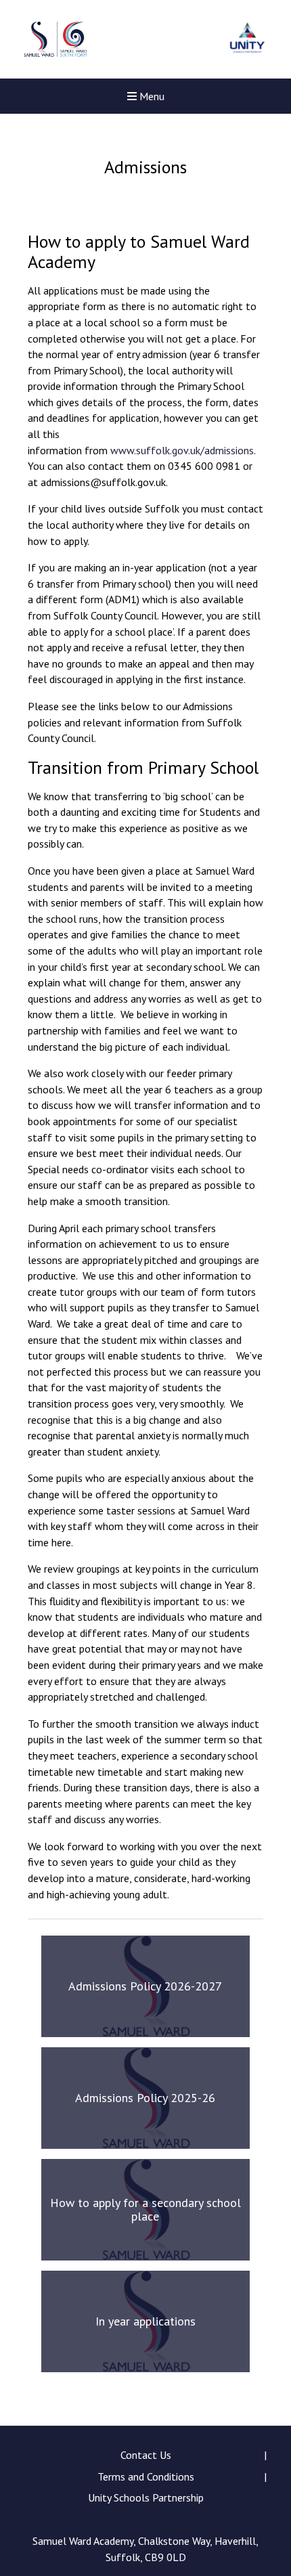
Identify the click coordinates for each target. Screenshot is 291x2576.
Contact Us (146, 2455)
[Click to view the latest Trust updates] (247, 40)
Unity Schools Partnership (146, 2497)
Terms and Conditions (146, 2476)
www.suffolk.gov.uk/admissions (182, 450)
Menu (151, 96)
